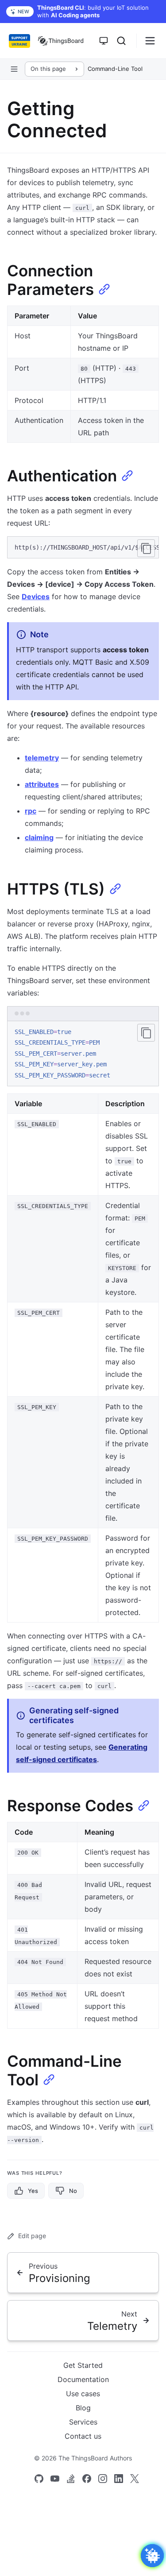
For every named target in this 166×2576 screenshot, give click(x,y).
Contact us (83, 2436)
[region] (83, 548)
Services (83, 2422)
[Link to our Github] (39, 2479)
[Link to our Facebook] (87, 2479)
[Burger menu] (150, 41)
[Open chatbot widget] (152, 2556)
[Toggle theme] (104, 41)
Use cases (83, 2394)
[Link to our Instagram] (103, 2479)
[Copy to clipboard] (146, 548)
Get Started (83, 2365)
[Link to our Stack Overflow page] (71, 2479)
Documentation (83, 2379)
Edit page (32, 2236)
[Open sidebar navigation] (14, 69)
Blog (83, 2408)
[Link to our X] (135, 2479)
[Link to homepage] (61, 41)
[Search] (121, 41)
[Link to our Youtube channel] (55, 2479)
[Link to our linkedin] (119, 2479)
